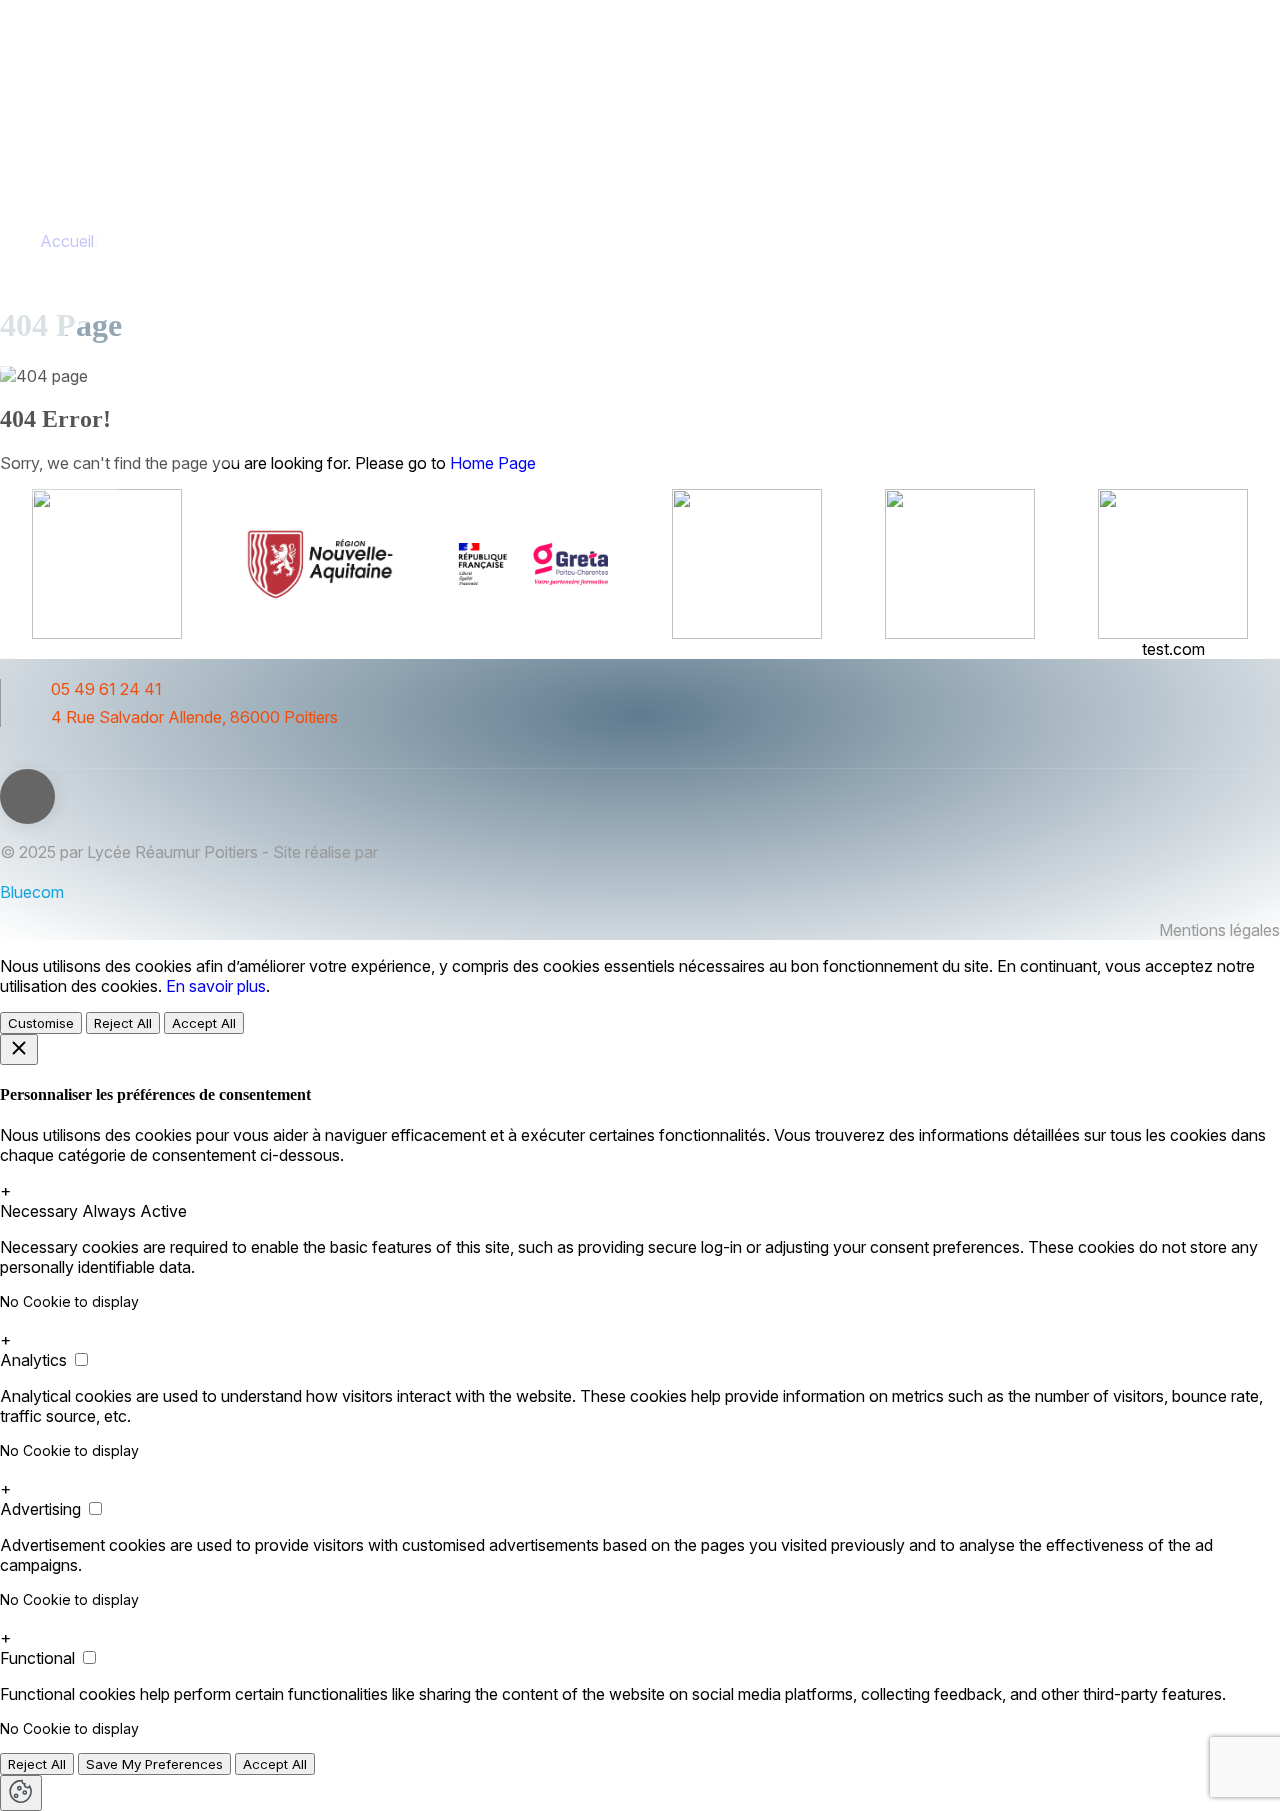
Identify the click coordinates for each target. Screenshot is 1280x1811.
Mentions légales (1219, 930)
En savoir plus (216, 986)
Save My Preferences (154, 1764)
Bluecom (32, 892)
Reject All (123, 1023)
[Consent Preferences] (21, 1793)
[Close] (19, 1049)
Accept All (204, 1023)
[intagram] (43, 757)
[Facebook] (8, 757)
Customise (41, 1023)
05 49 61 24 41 (106, 689)
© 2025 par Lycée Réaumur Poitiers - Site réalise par (189, 852)
